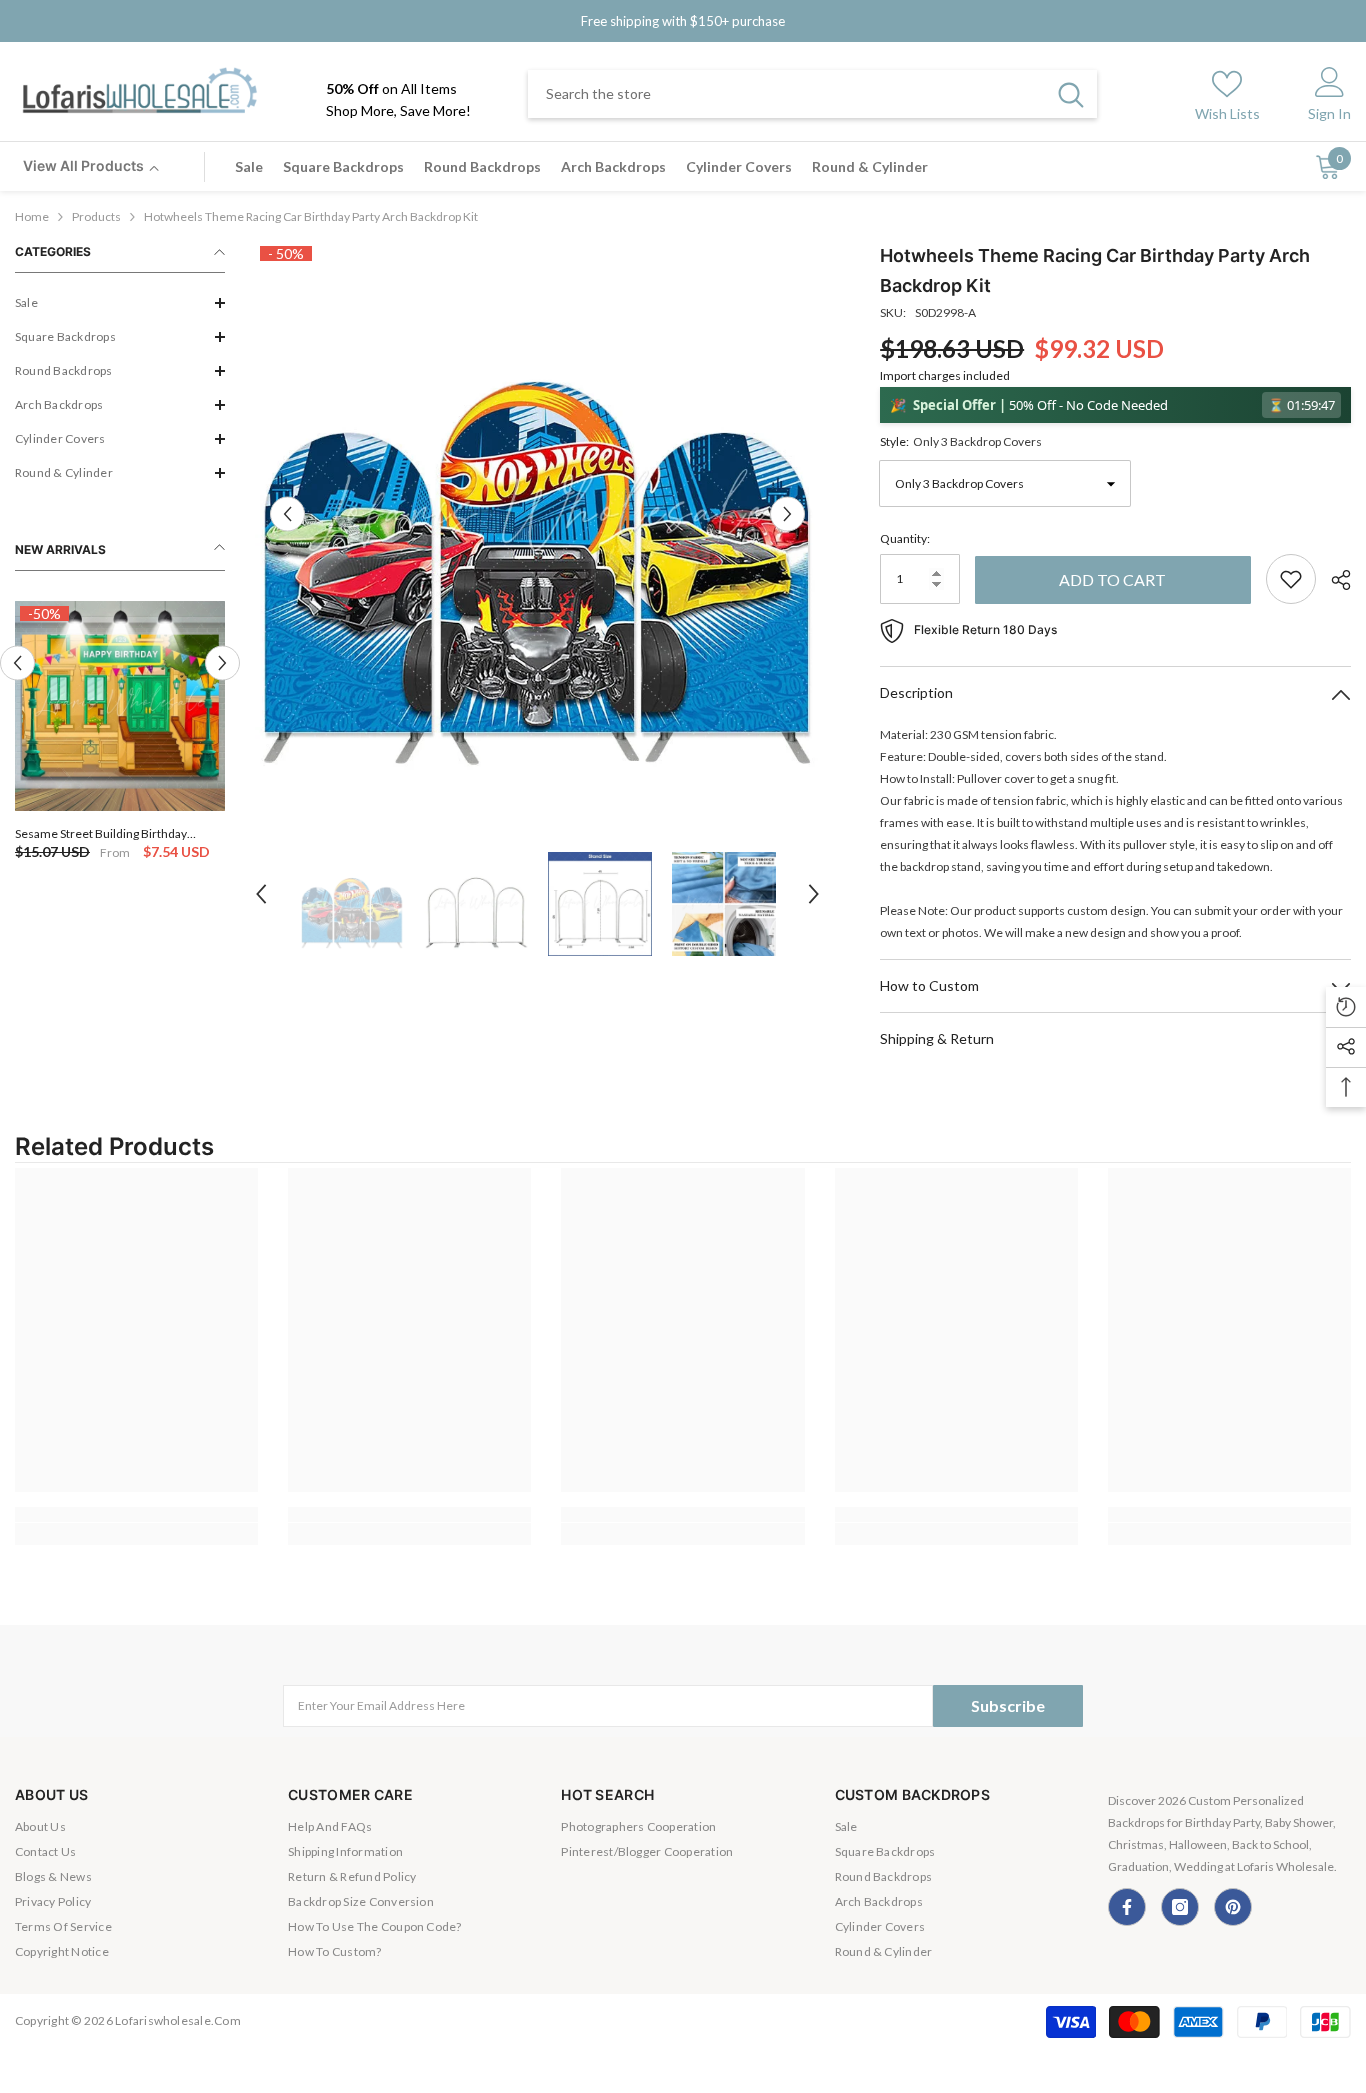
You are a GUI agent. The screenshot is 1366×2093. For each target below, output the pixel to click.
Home (32, 216)
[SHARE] (1333, 580)
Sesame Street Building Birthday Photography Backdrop (101, 833)
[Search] (812, 94)
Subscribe (1008, 1705)
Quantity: (905, 538)
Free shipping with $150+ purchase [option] (683, 21)
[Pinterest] (1233, 1907)
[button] (120, 303)
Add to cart (1112, 579)
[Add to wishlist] (1291, 579)
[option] (120, 732)
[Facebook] (1127, 1907)
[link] (136, 1514)
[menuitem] (120, 303)
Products (96, 216)
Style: (961, 441)
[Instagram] (1180, 1907)
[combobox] (786, 94)
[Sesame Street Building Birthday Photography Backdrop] (120, 706)
